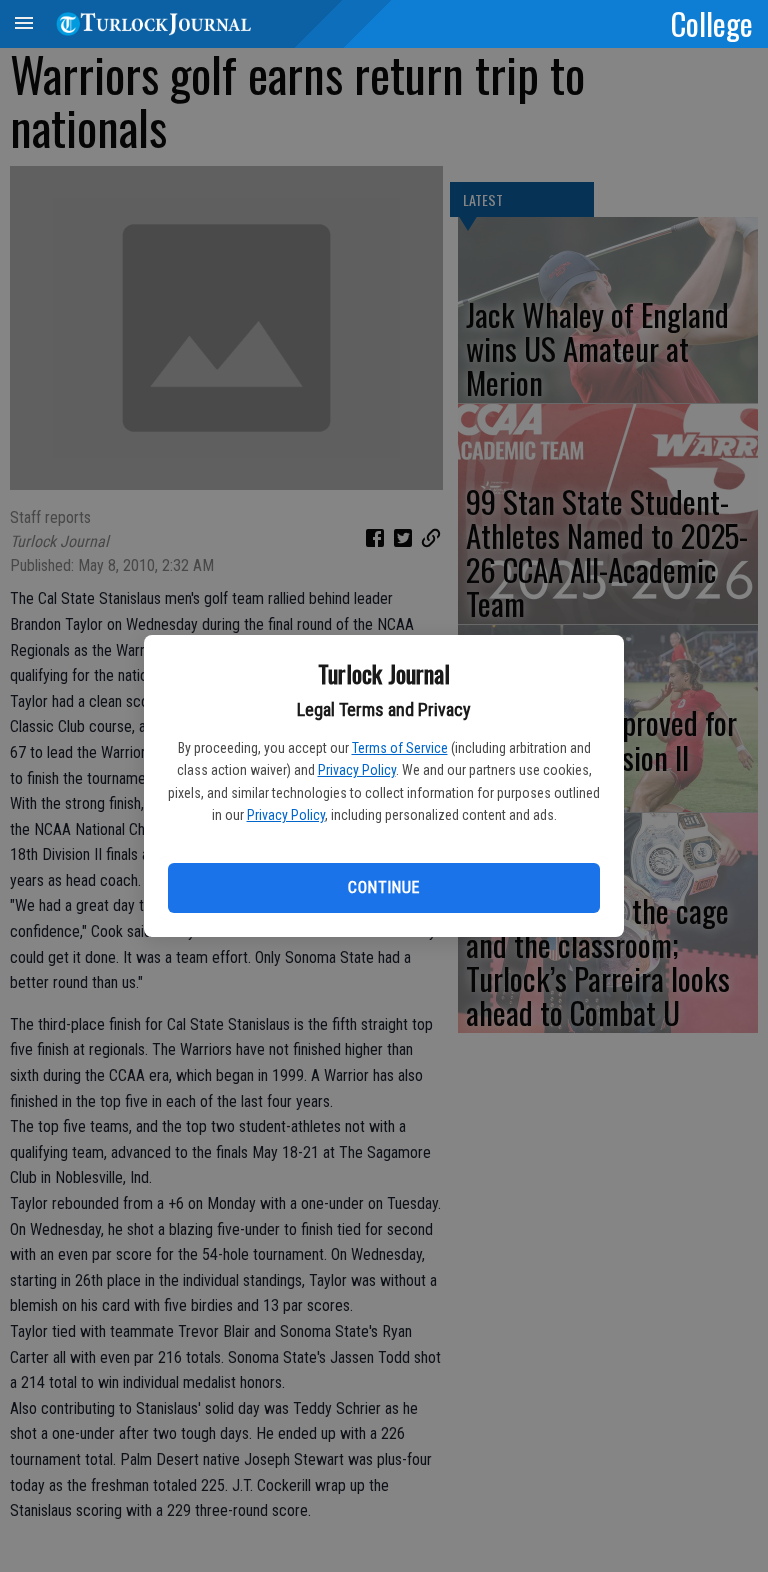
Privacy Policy (357, 770)
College (712, 23)
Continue (383, 887)
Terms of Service (400, 748)
